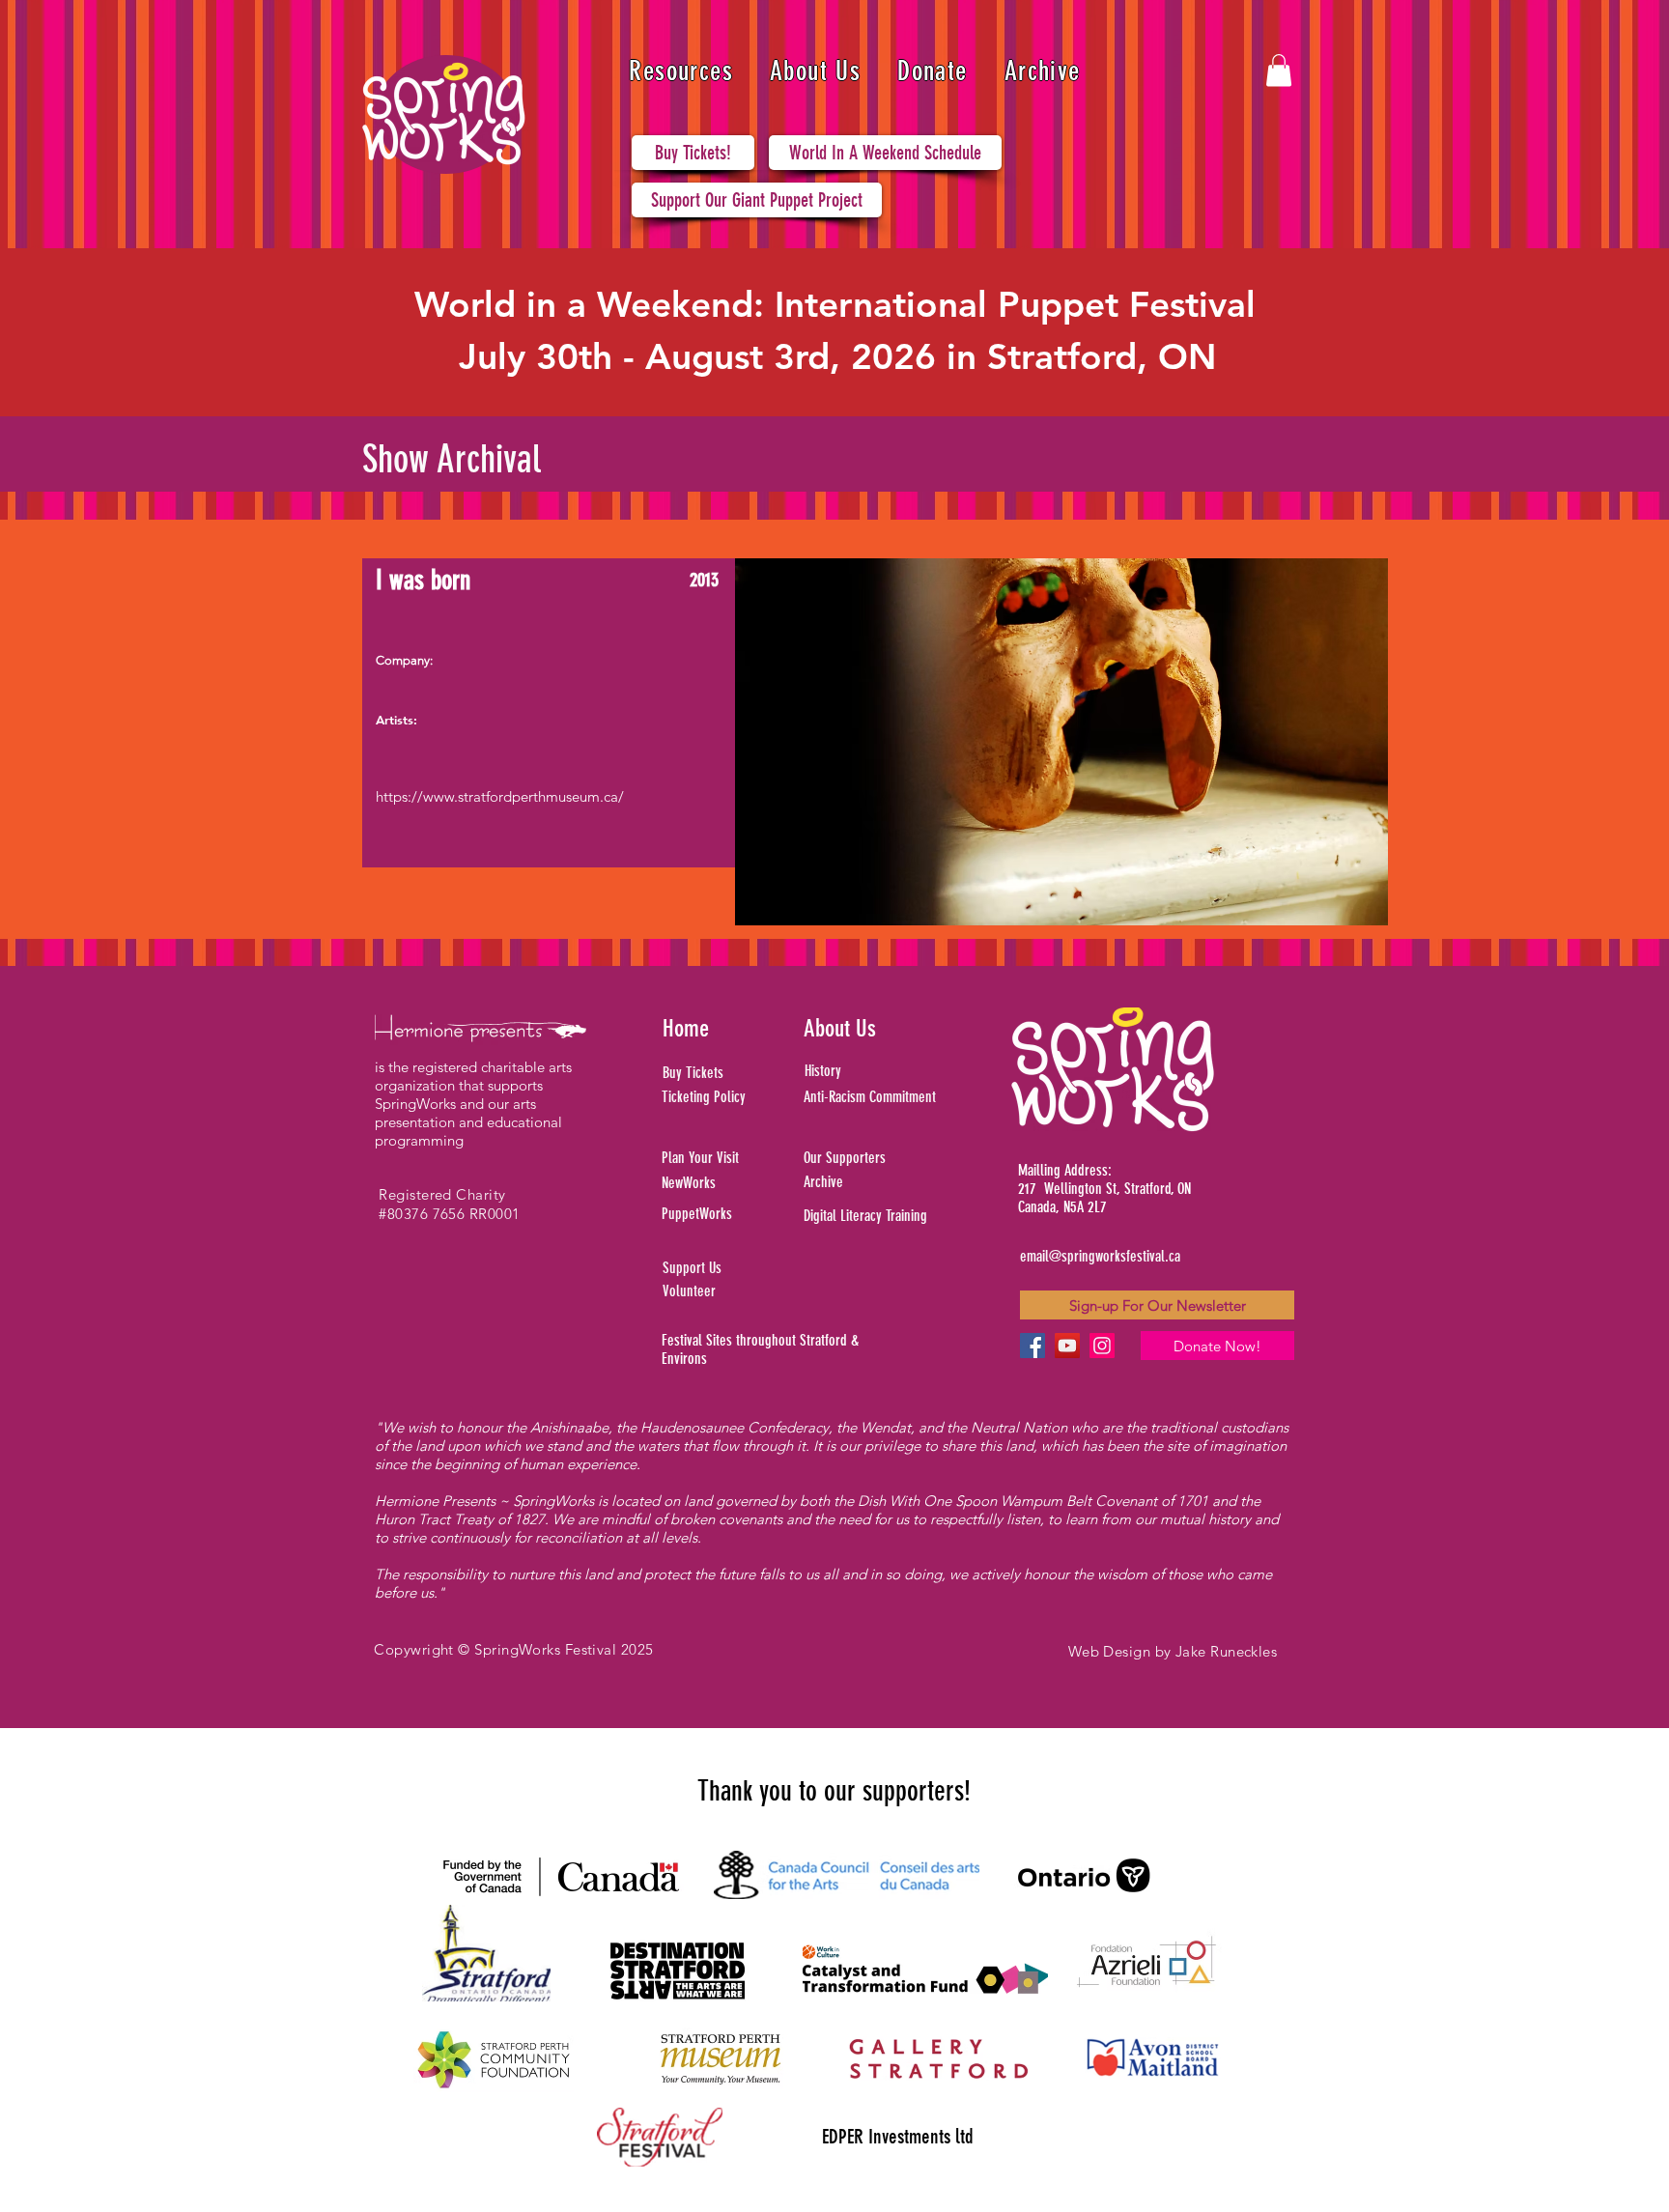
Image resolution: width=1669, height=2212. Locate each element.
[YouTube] (1067, 1346)
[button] (681, 71)
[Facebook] (1033, 1346)
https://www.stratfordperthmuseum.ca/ (500, 796)
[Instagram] (1102, 1346)
